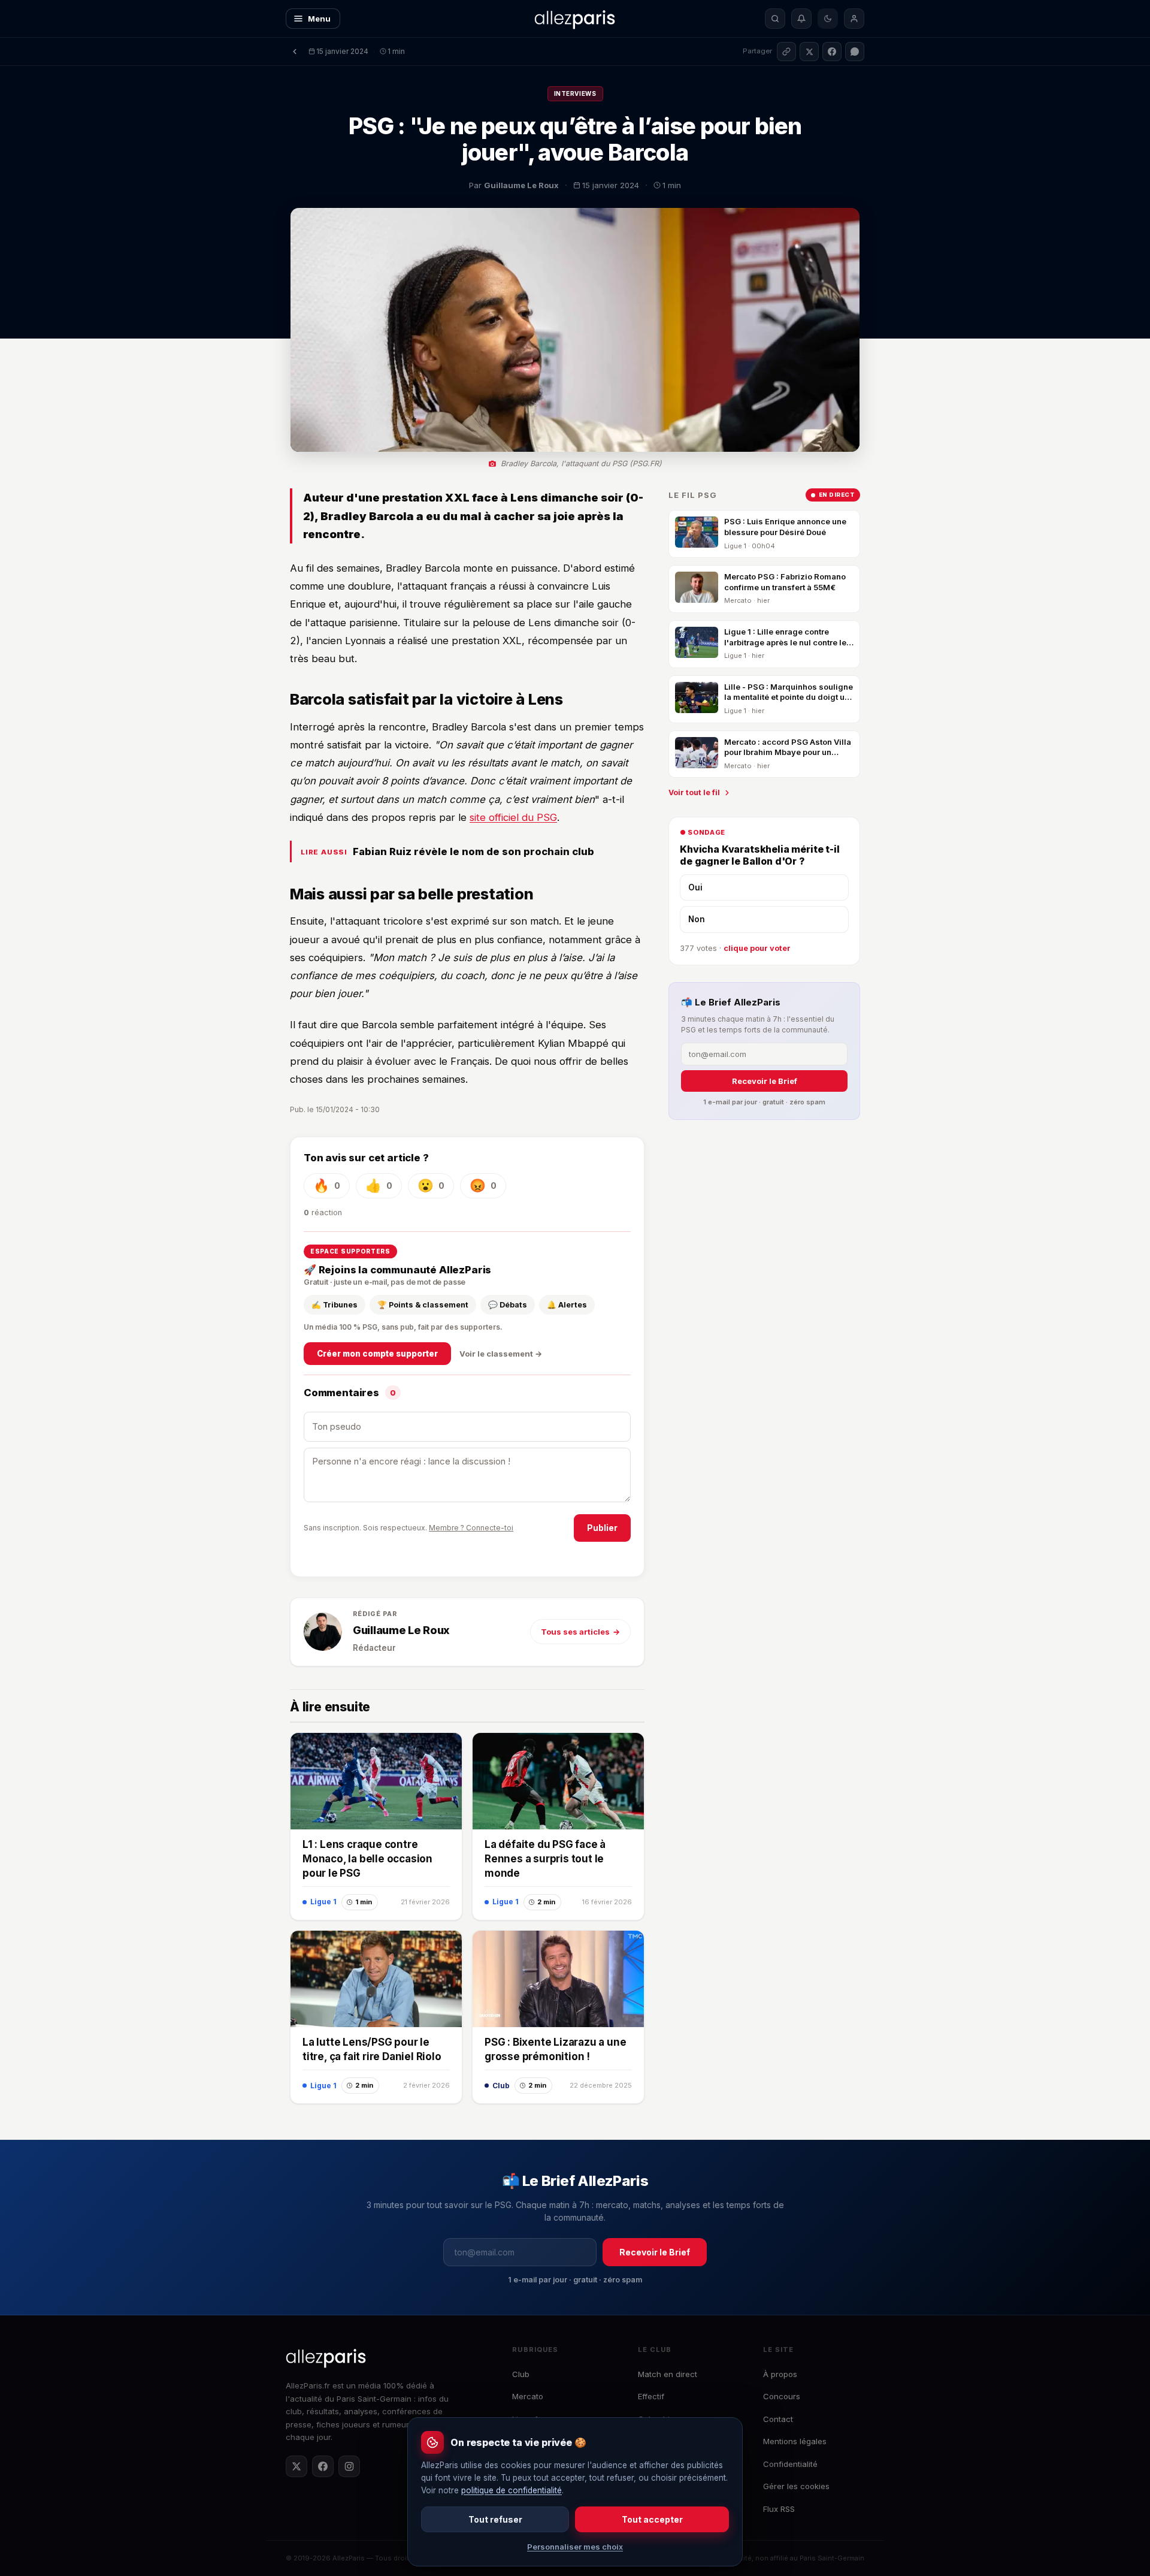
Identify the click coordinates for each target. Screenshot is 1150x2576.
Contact (778, 2419)
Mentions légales (795, 2441)
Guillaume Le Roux (401, 1630)
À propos (780, 2374)
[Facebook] (323, 2466)
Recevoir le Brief (765, 1081)
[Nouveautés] (801, 19)
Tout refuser (495, 2519)
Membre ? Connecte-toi (471, 1528)
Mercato (528, 2396)
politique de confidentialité (512, 2490)
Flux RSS (779, 2509)
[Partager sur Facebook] (832, 52)
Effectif (651, 2396)
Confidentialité (790, 2464)
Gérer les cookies (796, 2486)
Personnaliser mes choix (575, 2547)
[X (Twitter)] (296, 2466)
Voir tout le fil (694, 792)
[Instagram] (349, 2466)
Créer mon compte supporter (377, 1354)
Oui (695, 887)
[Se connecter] (854, 19)
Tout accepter (652, 2519)
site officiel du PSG (513, 817)
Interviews (575, 93)
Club (521, 2374)
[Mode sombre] (828, 19)
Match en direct (668, 2374)
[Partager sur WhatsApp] (855, 52)
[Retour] (295, 52)
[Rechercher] (775, 19)
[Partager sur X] (809, 52)
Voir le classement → (501, 1354)
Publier (602, 1528)
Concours (782, 2396)
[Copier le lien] (786, 52)
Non (697, 919)
